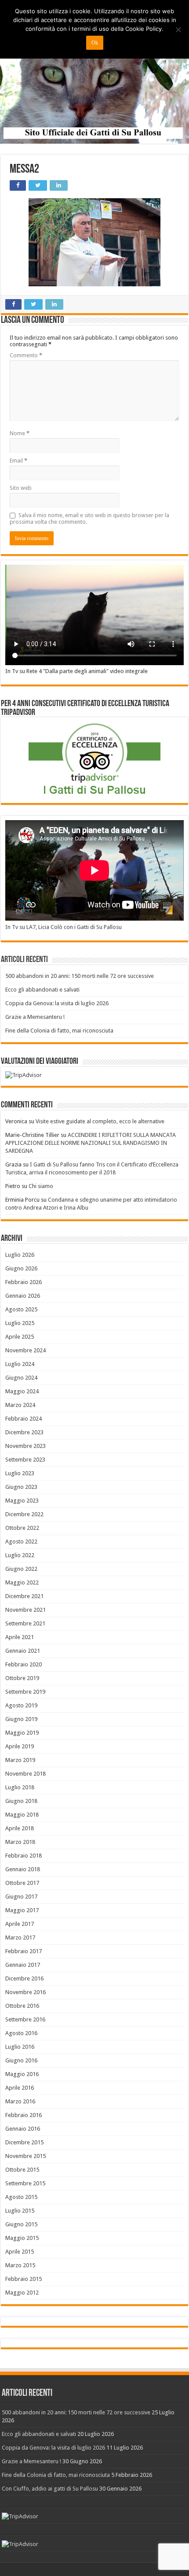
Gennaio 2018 (23, 1869)
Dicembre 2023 (24, 1432)
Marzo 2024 (20, 1405)
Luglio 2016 (20, 2047)
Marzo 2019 (20, 1760)
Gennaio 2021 (23, 1651)
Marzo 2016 (20, 2101)
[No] (178, 30)
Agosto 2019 (21, 1705)
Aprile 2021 (20, 1637)
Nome (20, 433)
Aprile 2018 (20, 1828)
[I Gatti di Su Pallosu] (94, 72)
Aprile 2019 (20, 1746)
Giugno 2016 (21, 2060)
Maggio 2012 (22, 2293)
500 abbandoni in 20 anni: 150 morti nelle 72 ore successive (80, 976)
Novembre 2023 (25, 1446)
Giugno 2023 (21, 1487)
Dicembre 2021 (24, 1596)
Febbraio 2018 (24, 1856)
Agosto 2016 (21, 2033)
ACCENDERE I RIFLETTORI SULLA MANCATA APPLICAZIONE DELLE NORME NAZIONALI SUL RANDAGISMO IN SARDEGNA (91, 1143)
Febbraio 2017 (24, 1951)
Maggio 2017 (22, 1910)
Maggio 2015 (22, 2238)
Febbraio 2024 (24, 1419)
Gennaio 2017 (23, 1965)
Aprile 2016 (20, 2088)
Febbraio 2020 (24, 1664)
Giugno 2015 (21, 2224)
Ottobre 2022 (22, 1528)
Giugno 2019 (21, 1719)
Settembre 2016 (25, 2019)
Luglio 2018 (20, 1787)
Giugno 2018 (21, 1801)
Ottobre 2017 (22, 1883)
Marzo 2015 (20, 2265)
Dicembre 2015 (24, 2142)
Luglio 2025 (20, 1323)
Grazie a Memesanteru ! (35, 1017)
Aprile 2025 (20, 1337)
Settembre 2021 (25, 1623)
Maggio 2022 (22, 1582)
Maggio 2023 (22, 1501)
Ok (95, 43)
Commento (26, 355)
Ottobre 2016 (22, 2006)
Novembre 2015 (25, 2156)
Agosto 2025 (21, 1309)
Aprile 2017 (20, 1924)
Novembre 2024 (25, 1350)
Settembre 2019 (25, 1692)
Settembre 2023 (25, 1460)
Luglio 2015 (20, 2211)
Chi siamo (41, 1186)
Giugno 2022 (21, 1569)
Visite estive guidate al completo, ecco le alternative (100, 1121)
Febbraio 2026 (24, 1282)
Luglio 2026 (20, 1255)
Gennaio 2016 (23, 2129)
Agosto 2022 (21, 1542)
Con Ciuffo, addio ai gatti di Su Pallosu (50, 2489)
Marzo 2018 (20, 1842)
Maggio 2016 (22, 2074)
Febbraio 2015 (24, 2279)
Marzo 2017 (20, 1938)
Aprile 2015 (20, 2252)
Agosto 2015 (21, 2197)
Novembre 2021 (25, 1610)
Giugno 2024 (21, 1378)
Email (18, 461)
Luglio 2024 (20, 1364)
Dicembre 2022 (24, 1514)
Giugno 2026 (21, 1268)
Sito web (21, 488)
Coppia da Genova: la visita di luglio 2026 (57, 1003)
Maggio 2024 (22, 1391)
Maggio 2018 (22, 1815)
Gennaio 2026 (23, 1296)
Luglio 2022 (20, 1555)
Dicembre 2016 (24, 1978)
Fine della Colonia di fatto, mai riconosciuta (59, 1031)
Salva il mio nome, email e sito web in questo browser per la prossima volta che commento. (89, 518)
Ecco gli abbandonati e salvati (42, 990)
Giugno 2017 (21, 1897)
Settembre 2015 (25, 2183)
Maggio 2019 (22, 1733)
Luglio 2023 (20, 1473)
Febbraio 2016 (24, 2115)
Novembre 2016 (25, 1992)
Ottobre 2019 (22, 1678)
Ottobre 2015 (22, 2170)
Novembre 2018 (25, 1774)
